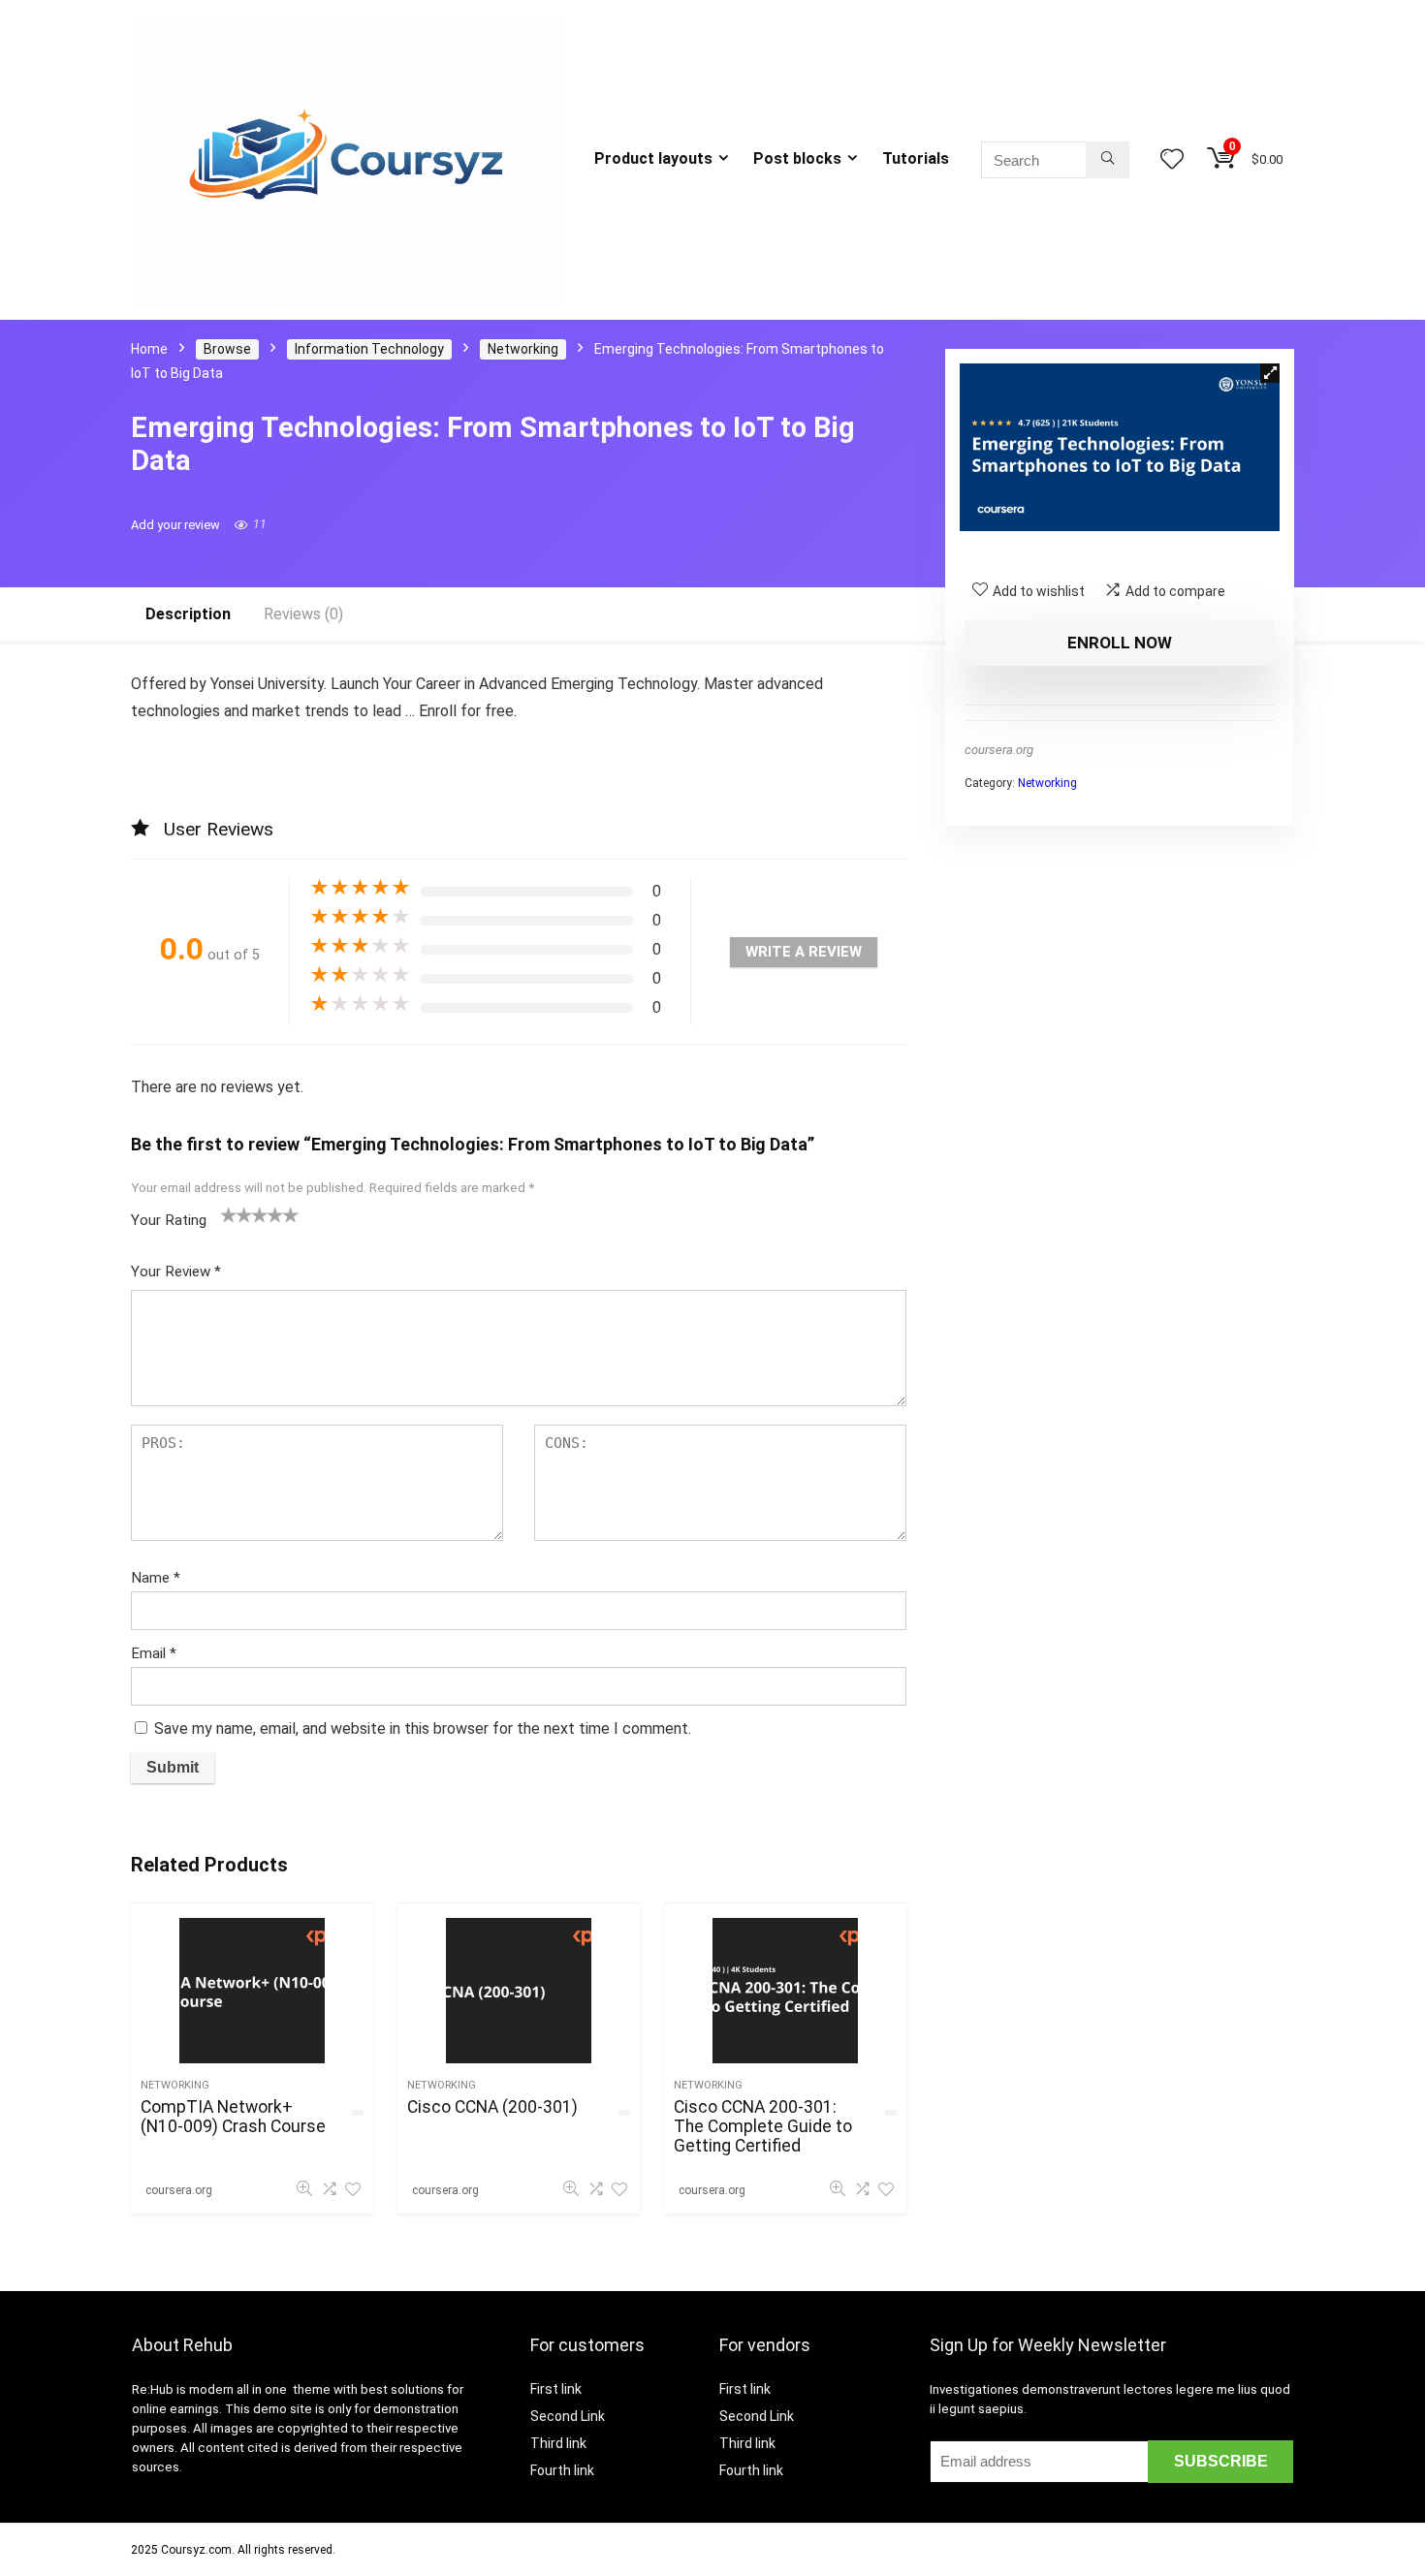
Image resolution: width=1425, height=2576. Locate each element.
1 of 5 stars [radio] (229, 1214)
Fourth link (562, 2470)
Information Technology (369, 349)
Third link (558, 2443)
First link (556, 2389)
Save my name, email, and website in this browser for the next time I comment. (423, 1728)
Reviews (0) (303, 614)
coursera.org (999, 750)
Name (156, 1578)
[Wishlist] (1172, 161)
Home (149, 349)
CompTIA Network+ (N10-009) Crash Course (233, 2117)
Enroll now (1120, 643)
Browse (227, 349)
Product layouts (653, 158)
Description (188, 614)
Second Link (568, 2416)
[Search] (1108, 160)
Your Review (176, 1272)
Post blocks (797, 158)
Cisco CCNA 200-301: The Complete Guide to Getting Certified (763, 2126)
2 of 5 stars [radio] (237, 1214)
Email (154, 1653)
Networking (523, 349)
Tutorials (916, 158)
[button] (1270, 373)
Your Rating (169, 1220)
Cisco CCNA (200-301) (492, 2107)
